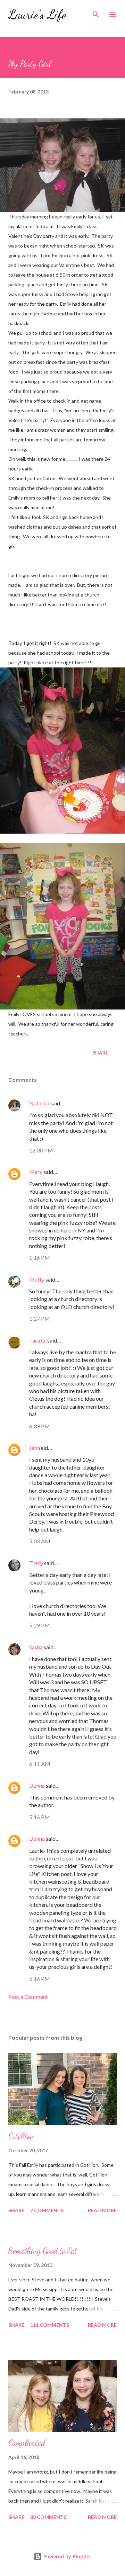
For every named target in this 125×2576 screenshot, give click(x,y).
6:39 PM (40, 1426)
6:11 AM (40, 1764)
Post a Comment (28, 1997)
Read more (102, 2210)
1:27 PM (40, 1318)
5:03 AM (40, 1541)
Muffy (37, 1279)
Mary (36, 1172)
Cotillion (21, 2136)
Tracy (36, 1563)
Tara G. (38, 1340)
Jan (33, 1448)
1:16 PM (40, 1258)
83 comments (48, 2517)
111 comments (50, 2325)
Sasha (36, 1647)
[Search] (96, 12)
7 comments (47, 2210)
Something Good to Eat (43, 2251)
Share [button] (100, 1053)
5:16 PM (40, 1817)
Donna (37, 1785)
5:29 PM (40, 1625)
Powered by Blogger (67, 2556)
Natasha (39, 1103)
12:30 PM (41, 1150)
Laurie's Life (37, 14)
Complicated (27, 2443)
